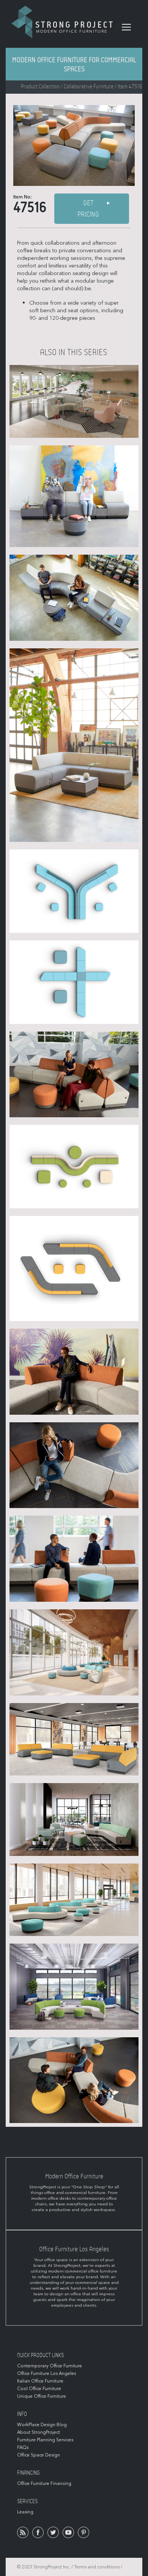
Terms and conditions (97, 2567)
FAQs (23, 2447)
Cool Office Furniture (39, 2389)
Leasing (25, 2512)
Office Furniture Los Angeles (46, 2373)
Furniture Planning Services (45, 2440)
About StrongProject (39, 2432)
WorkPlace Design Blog (42, 2425)
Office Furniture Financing (44, 2483)
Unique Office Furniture (42, 2396)
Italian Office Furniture (40, 2381)
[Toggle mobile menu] (126, 27)
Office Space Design (39, 2455)
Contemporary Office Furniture (50, 2366)
